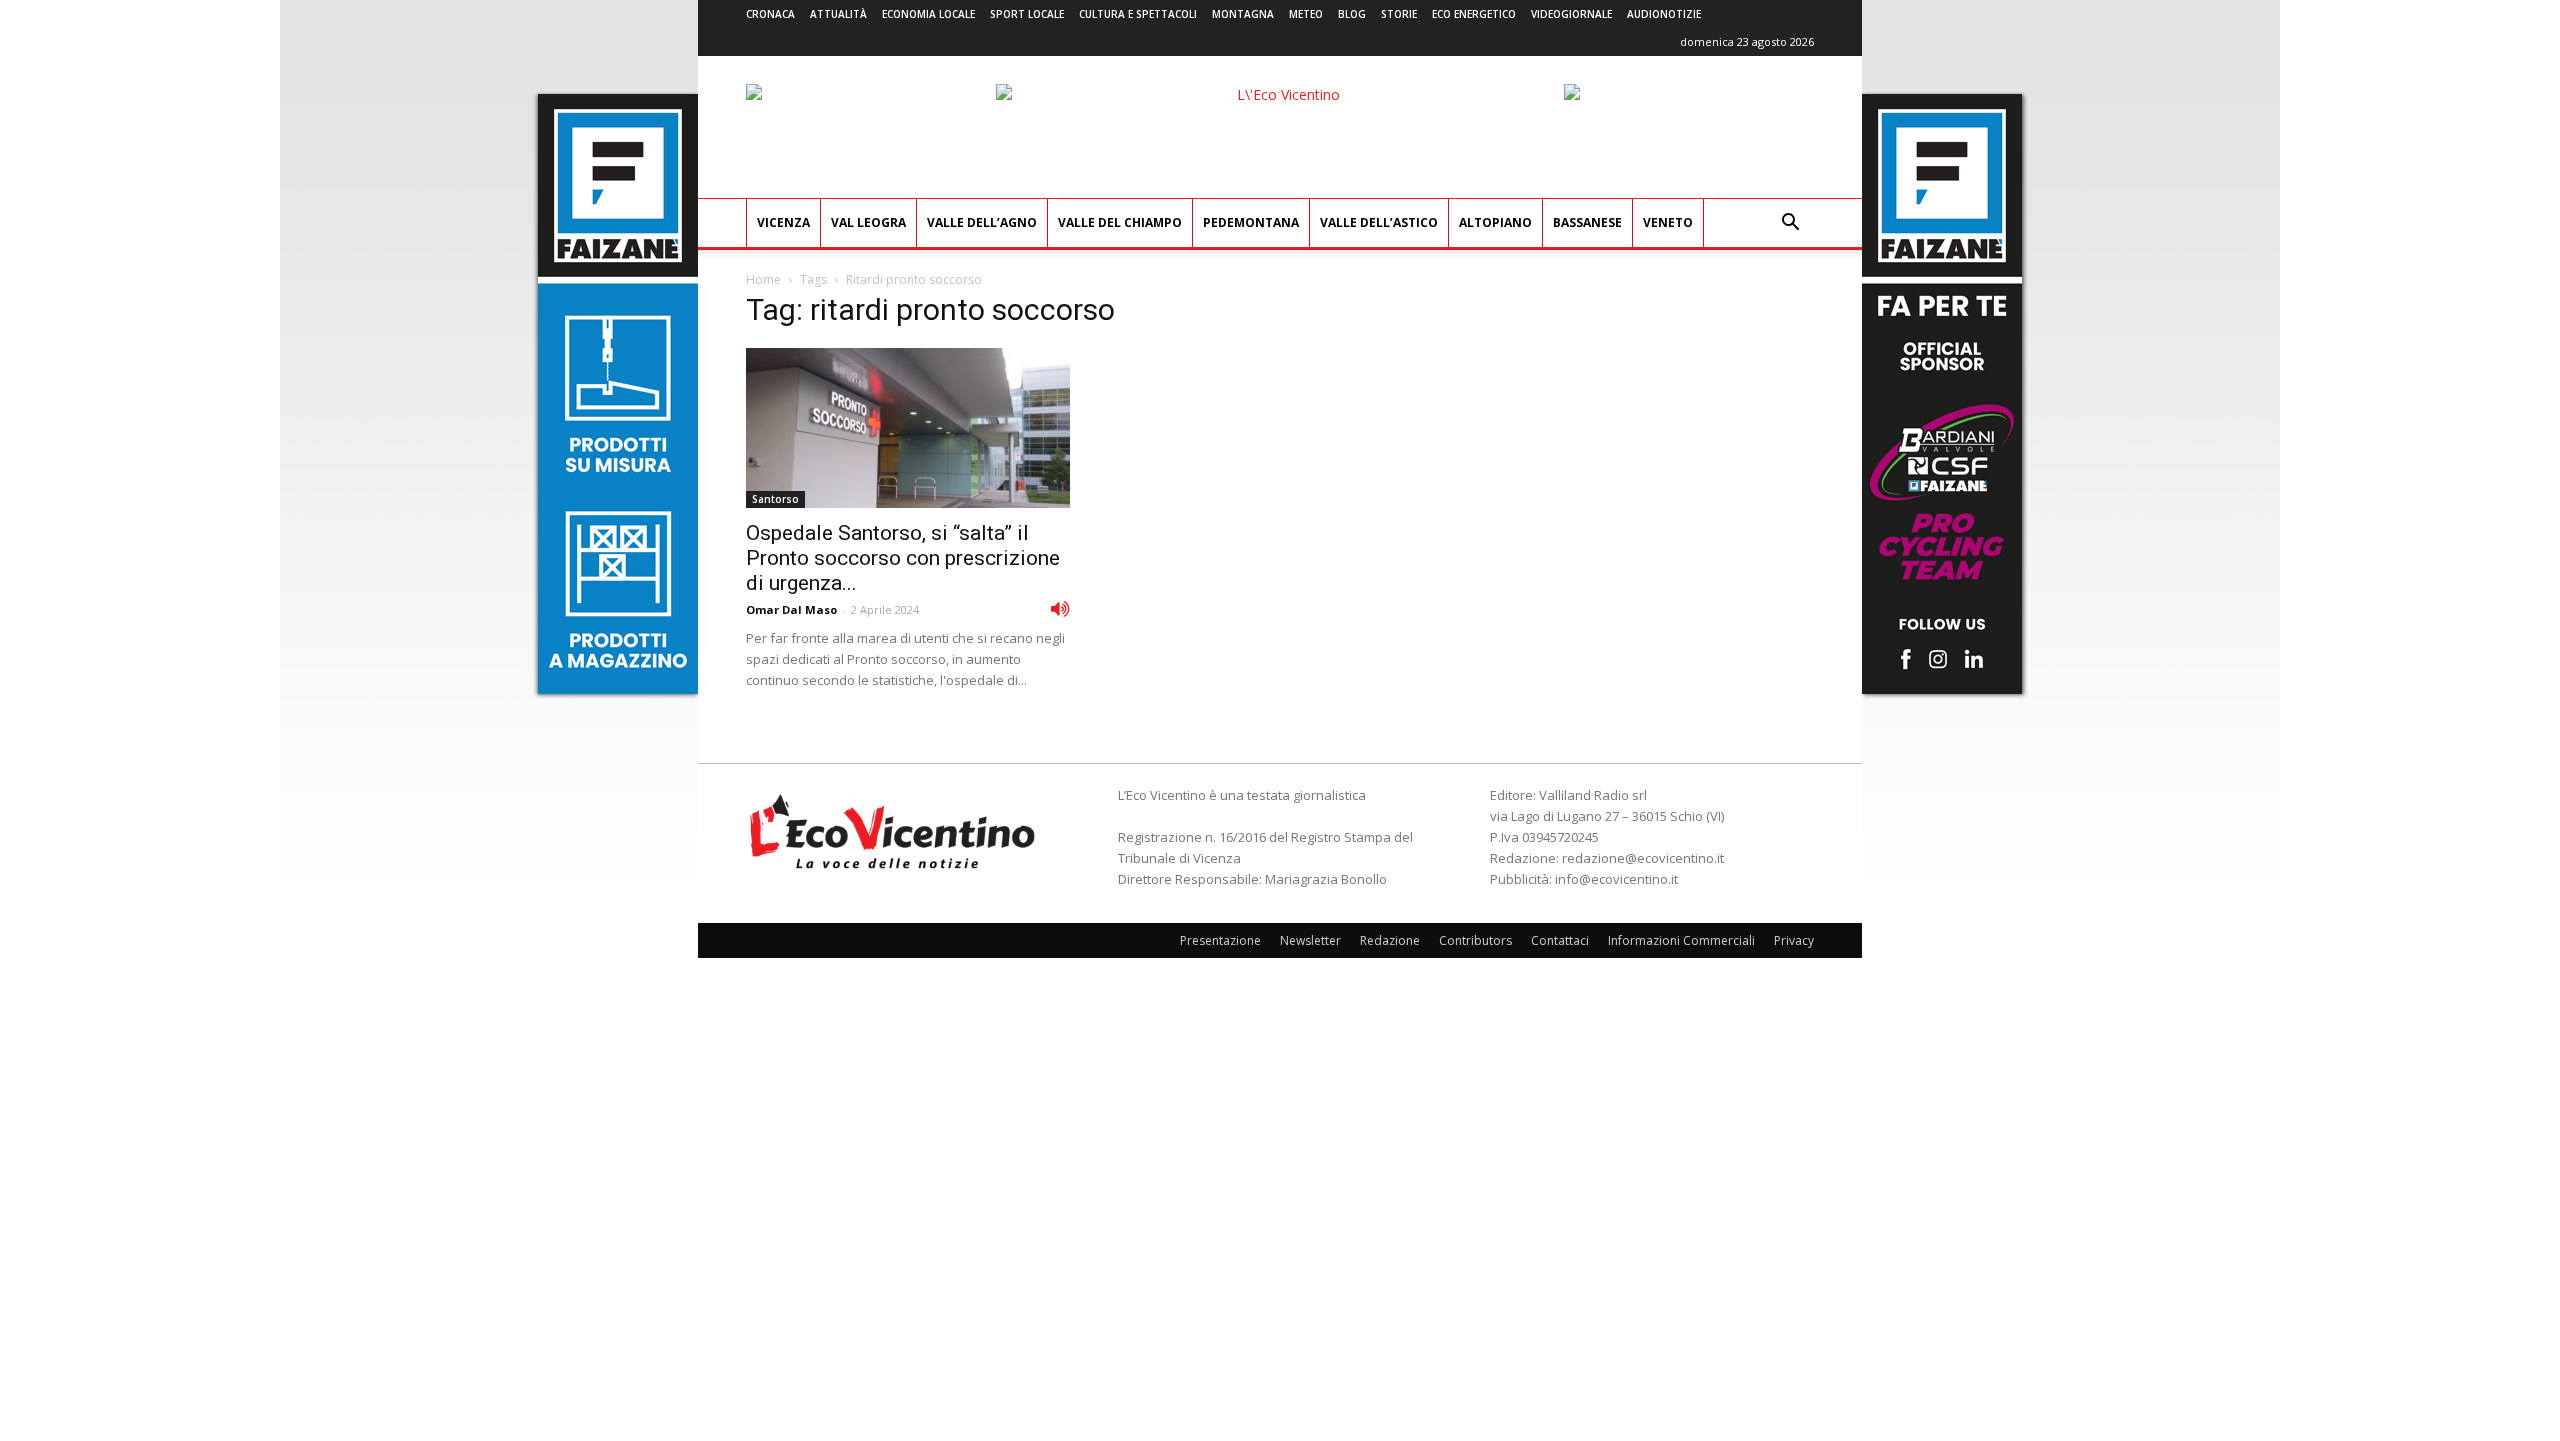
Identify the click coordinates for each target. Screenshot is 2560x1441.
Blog (1352, 14)
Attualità (838, 14)
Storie (1399, 14)
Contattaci (1560, 940)
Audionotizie (1664, 14)
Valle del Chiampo (1120, 222)
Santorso (775, 499)
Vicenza (783, 222)
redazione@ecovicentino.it (1643, 858)
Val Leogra (868, 222)
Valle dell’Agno (982, 222)
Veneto (1668, 222)
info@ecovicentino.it (1616, 879)
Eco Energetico (1474, 14)
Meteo (1306, 14)
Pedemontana (1251, 222)
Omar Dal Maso (791, 609)
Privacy (1794, 940)
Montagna (1243, 14)
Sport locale (1027, 14)
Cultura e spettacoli (1138, 14)
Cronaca (770, 14)
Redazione (1390, 940)
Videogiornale (1571, 14)
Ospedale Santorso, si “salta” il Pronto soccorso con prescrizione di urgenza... (903, 558)
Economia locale (928, 14)
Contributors (1475, 940)
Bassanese (1587, 222)
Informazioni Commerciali (1681, 940)
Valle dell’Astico (1379, 222)
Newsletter (1310, 940)
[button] (1790, 224)
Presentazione (1220, 940)
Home (763, 279)
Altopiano (1495, 222)
